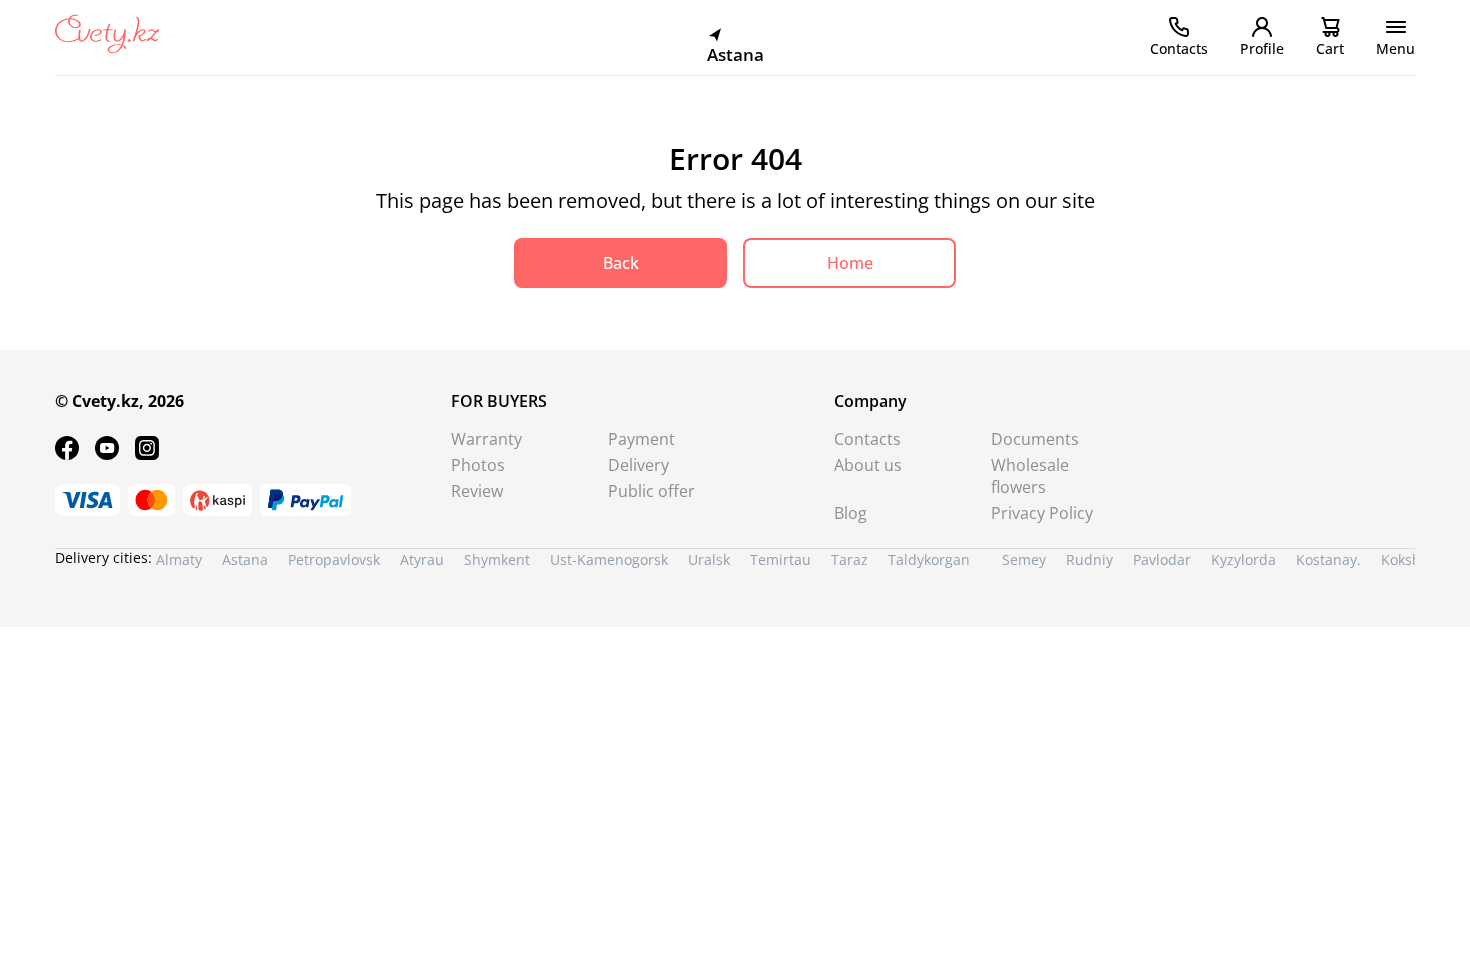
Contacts (867, 439)
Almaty (179, 559)
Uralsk (709, 559)
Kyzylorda (1243, 559)
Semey (1024, 559)
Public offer (651, 491)
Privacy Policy (1042, 513)
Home (850, 263)
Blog (850, 513)
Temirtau (780, 559)
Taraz (849, 559)
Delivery (638, 465)
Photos (478, 465)
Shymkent (497, 559)
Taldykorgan (929, 559)
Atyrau (422, 559)
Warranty (486, 439)
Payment (641, 439)
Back (621, 263)
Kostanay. (1328, 559)
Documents (1035, 439)
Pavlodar (1162, 559)
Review (477, 491)
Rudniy (1089, 559)
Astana (245, 559)
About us (868, 465)
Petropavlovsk (334, 559)
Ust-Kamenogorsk (609, 559)
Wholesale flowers (1030, 476)
